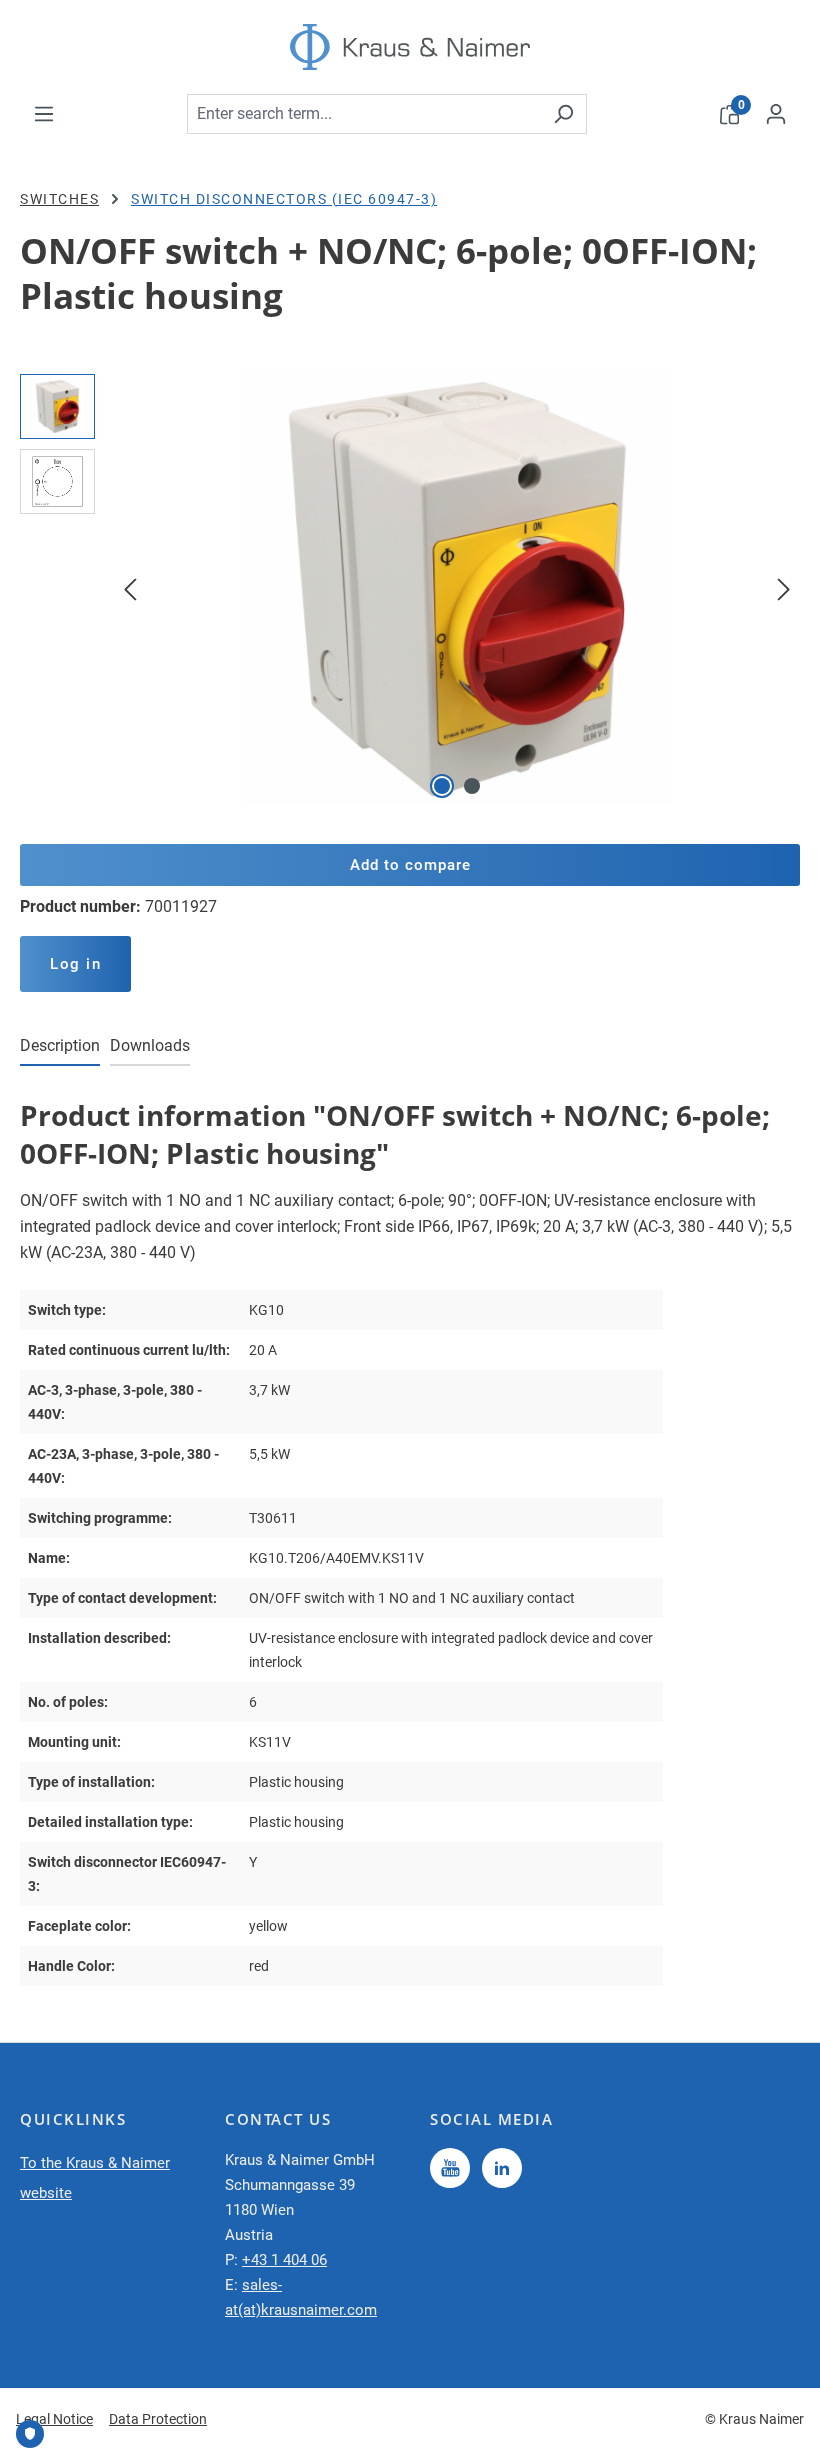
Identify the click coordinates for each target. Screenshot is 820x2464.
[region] (410, 589)
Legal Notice (54, 2419)
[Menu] (44, 114)
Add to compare (410, 865)
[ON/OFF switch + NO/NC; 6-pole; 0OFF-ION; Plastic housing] (457, 589)
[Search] (563, 114)
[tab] (60, 1047)
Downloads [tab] (150, 1045)
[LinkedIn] (502, 2168)
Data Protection (158, 2419)
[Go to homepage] (410, 47)
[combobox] (364, 114)
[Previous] (130, 588)
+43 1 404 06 (284, 2260)
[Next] (784, 588)
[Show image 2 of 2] (472, 786)
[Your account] (776, 114)
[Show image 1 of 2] (442, 786)
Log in (75, 964)
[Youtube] (450, 2168)
